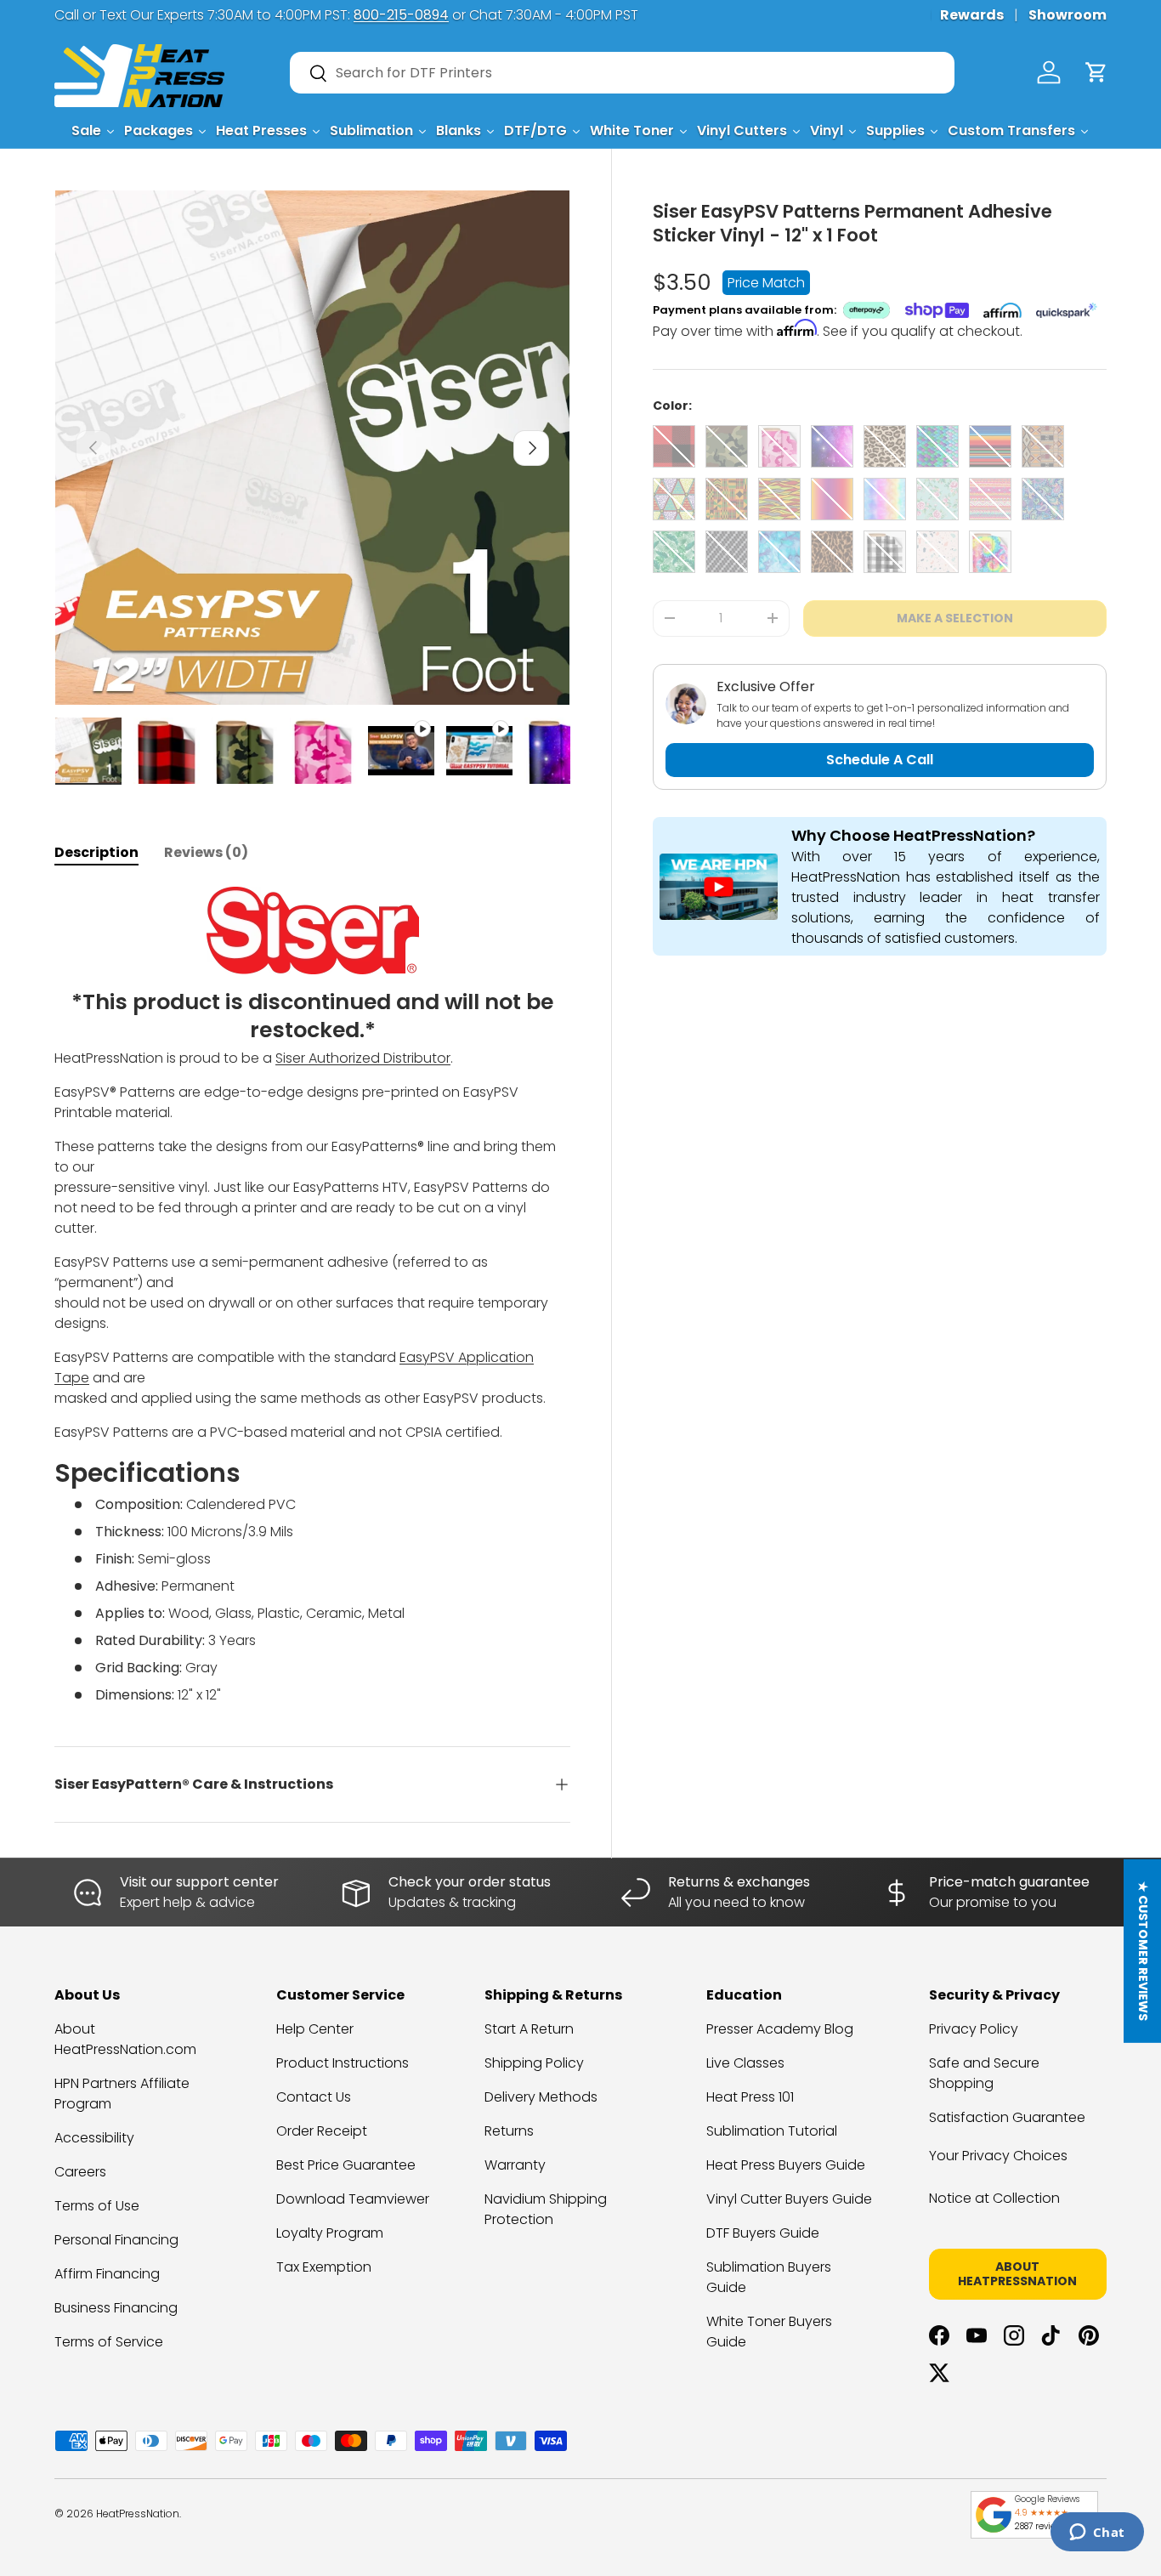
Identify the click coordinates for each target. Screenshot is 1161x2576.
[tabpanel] (312, 1296)
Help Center (315, 2029)
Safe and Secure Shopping (984, 2073)
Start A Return (529, 2029)
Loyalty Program (330, 2233)
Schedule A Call (880, 760)
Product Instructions (343, 2063)
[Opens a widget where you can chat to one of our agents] (1097, 2533)
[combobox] (622, 73)
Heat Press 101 (750, 2097)
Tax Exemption (324, 2267)
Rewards (972, 15)
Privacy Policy (974, 2029)
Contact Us (314, 2097)
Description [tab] (96, 852)
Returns (509, 2131)
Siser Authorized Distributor (363, 1058)
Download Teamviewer (353, 2199)
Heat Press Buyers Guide (786, 2165)
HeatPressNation (138, 2514)
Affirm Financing (107, 2274)
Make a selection (955, 618)
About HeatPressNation (1017, 2274)
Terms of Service (109, 2342)
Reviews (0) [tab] (206, 852)
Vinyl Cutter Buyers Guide (789, 2199)
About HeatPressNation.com (125, 2039)
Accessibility (94, 2138)
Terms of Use (97, 2206)
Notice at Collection (994, 2198)
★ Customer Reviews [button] (1143, 1950)
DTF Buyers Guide (763, 2233)
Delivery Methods (541, 2097)
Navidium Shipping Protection (546, 2209)
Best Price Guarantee (346, 2165)
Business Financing (116, 2308)
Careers (80, 2172)
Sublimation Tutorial (772, 2131)
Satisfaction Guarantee (1007, 2117)
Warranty (515, 2165)
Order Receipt (322, 2131)
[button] (1096, 72)
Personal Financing (116, 2240)
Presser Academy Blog (780, 2029)
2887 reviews (1040, 2526)
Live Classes (745, 2063)
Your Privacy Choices (998, 2156)
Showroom (1068, 15)
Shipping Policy (534, 2063)
